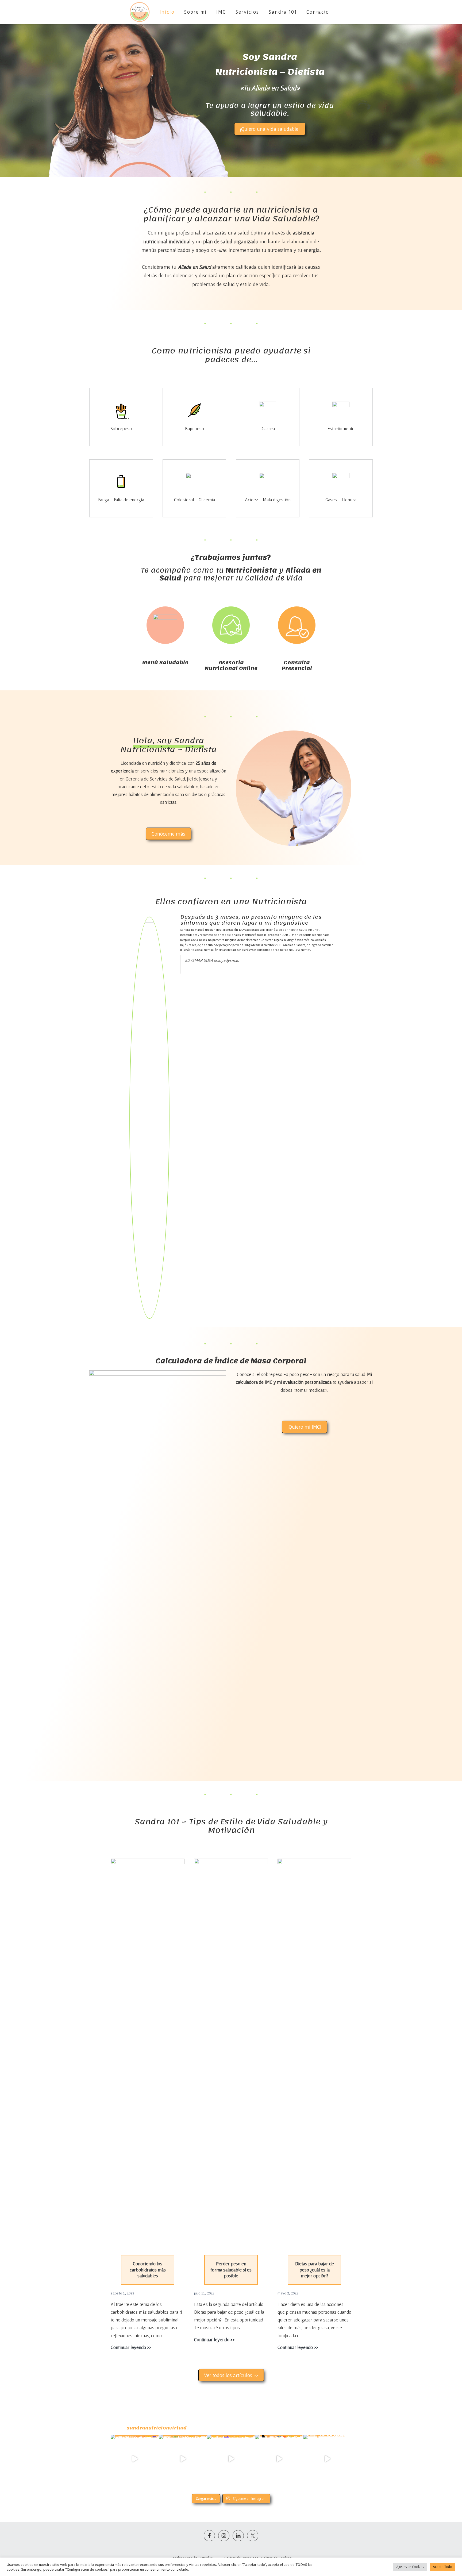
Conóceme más (168, 834)
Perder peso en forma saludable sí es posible (231, 2270)
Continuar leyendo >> (131, 2348)
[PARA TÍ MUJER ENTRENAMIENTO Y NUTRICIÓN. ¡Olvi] (135, 2459)
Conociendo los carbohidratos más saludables (148, 2270)
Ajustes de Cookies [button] (410, 2567)
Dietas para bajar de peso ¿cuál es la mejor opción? (315, 2270)
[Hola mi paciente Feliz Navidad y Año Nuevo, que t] (183, 2459)
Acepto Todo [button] (442, 2567)
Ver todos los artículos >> (231, 2375)
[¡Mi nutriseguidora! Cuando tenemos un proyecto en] (231, 2459)
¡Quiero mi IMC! (304, 1427)
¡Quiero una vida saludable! (270, 129)
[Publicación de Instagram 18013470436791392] (327, 2459)
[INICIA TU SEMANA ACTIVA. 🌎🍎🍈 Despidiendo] (279, 2459)
